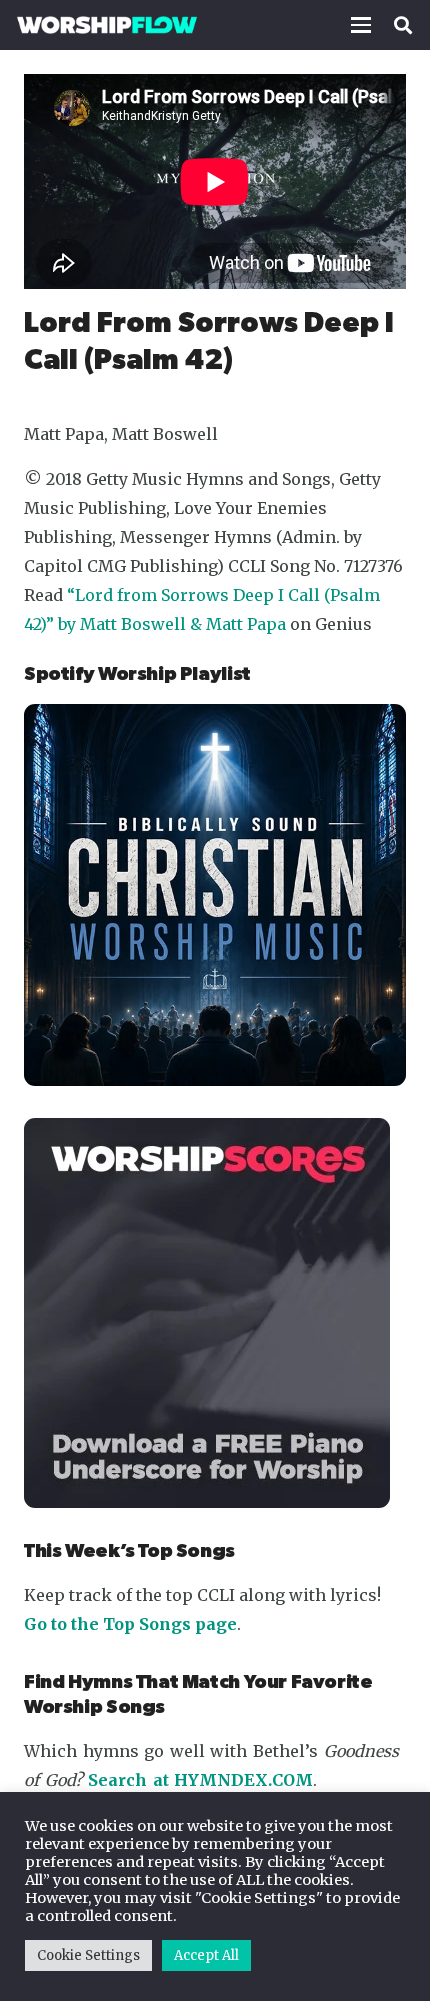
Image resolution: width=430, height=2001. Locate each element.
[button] (361, 25)
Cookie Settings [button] (88, 1955)
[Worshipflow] (107, 25)
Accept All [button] (206, 1955)
